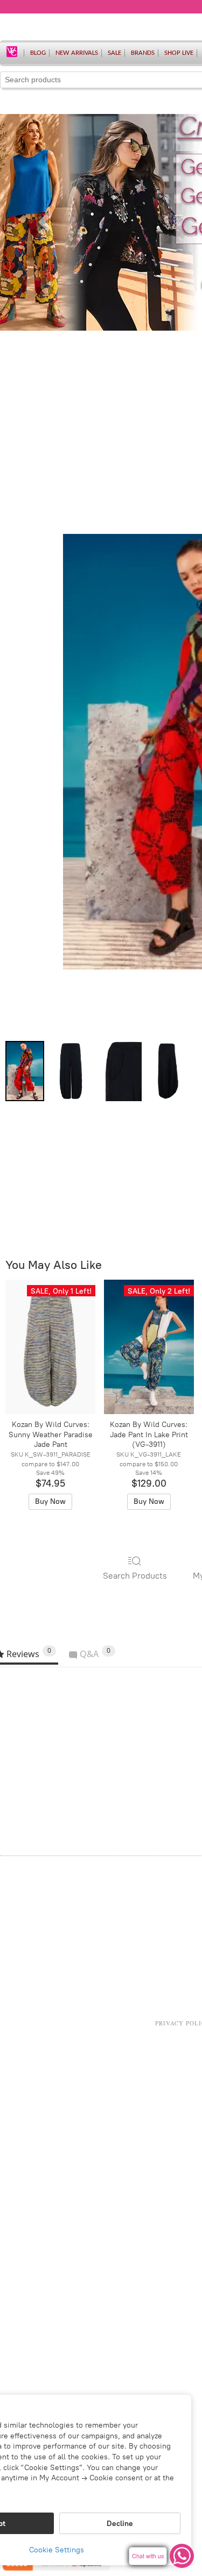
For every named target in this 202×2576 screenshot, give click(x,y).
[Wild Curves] (12, 51)
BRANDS (143, 53)
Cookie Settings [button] (57, 2550)
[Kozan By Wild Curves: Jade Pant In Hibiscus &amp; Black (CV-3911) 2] (120, 1071)
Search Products (135, 1576)
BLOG (38, 53)
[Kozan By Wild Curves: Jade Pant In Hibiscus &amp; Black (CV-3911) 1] (71, 1071)
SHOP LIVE (179, 53)
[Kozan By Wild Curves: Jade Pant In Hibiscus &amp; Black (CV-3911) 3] (168, 1071)
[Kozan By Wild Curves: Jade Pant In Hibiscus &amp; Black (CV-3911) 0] (25, 1071)
